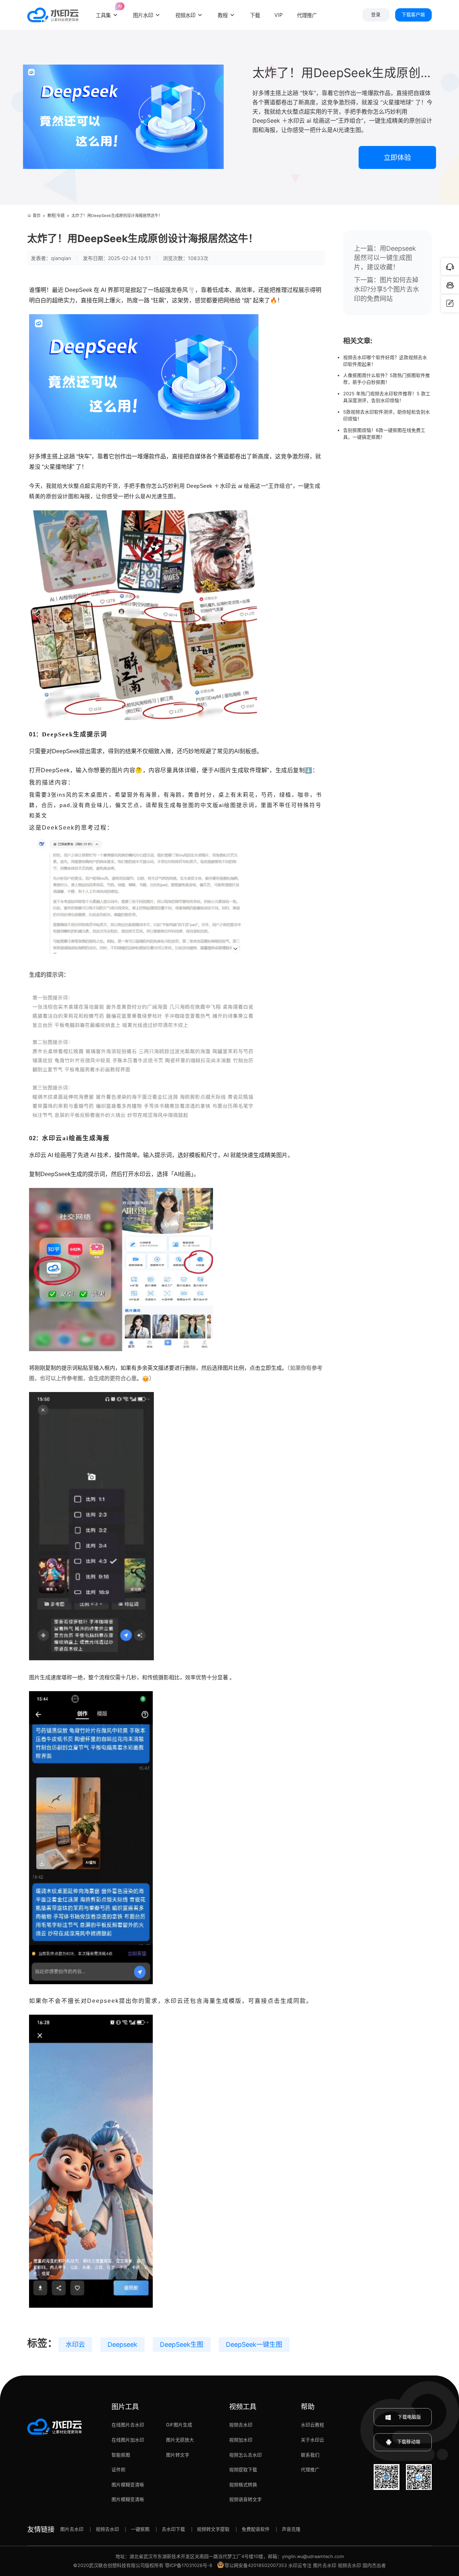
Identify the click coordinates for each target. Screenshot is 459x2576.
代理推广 (310, 2470)
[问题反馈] (450, 303)
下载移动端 (409, 2442)
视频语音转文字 (245, 2499)
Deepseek (122, 2344)
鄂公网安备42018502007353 (256, 2565)
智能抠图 (121, 2455)
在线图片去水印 (128, 2425)
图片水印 (143, 15)
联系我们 (310, 2455)
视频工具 (243, 2407)
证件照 (119, 2470)
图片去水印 (72, 2529)
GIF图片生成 (179, 2425)
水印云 (75, 2344)
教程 (223, 15)
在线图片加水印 (128, 2440)
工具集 (107, 11)
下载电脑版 (409, 2417)
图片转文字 (178, 2455)
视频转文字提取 (213, 2529)
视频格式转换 (243, 2485)
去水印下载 (173, 2529)
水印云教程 (313, 2425)
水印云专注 (300, 2565)
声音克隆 (291, 2529)
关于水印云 (313, 2440)
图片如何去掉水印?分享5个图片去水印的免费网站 (387, 289)
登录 (376, 15)
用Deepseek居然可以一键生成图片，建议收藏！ (385, 258)
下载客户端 (413, 15)
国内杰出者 (374, 2565)
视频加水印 (241, 2440)
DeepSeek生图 (182, 2344)
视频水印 (185, 15)
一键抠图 (140, 2529)
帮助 (308, 2407)
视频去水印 (241, 2425)
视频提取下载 (243, 2470)
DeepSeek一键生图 (254, 2344)
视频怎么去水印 (245, 2455)
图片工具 (125, 2407)
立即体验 (397, 157)
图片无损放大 (180, 2440)
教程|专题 (56, 216)
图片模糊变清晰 (128, 2485)
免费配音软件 (256, 2529)
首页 (37, 216)
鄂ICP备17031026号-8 (189, 2565)
